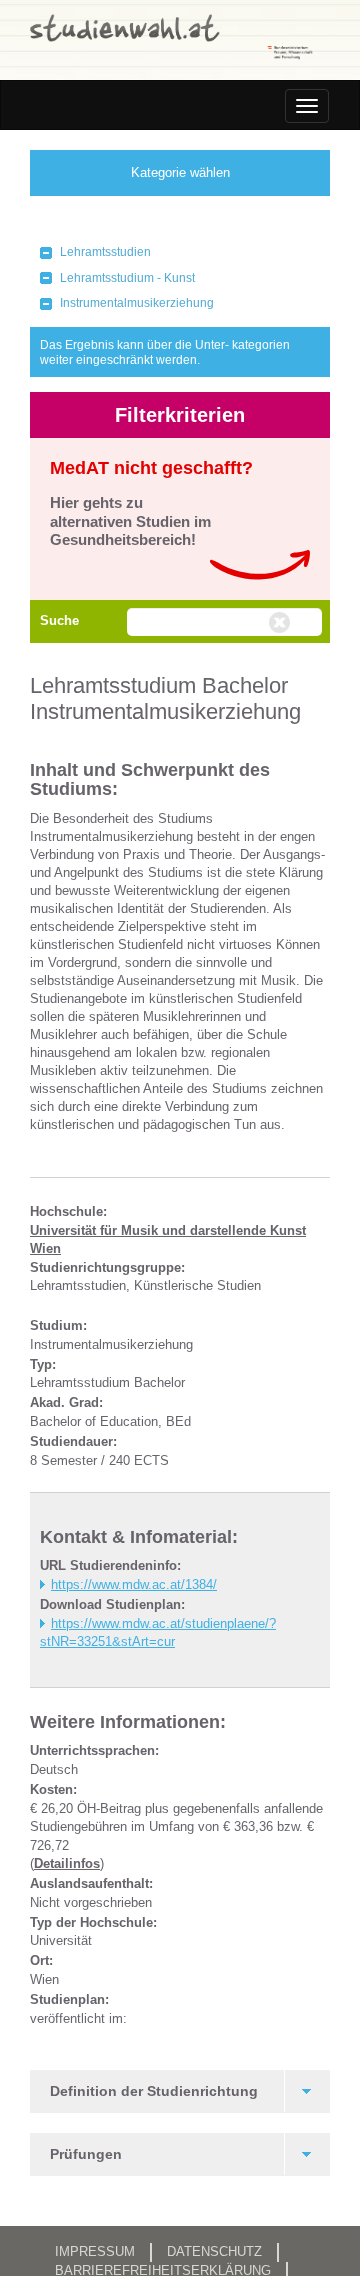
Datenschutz (214, 2251)
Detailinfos (67, 1863)
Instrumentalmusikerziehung (137, 303)
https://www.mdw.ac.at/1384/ (134, 1584)
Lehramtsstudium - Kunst (127, 278)
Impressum (95, 2251)
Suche (59, 620)
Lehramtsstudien (105, 252)
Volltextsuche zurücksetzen (282, 623)
